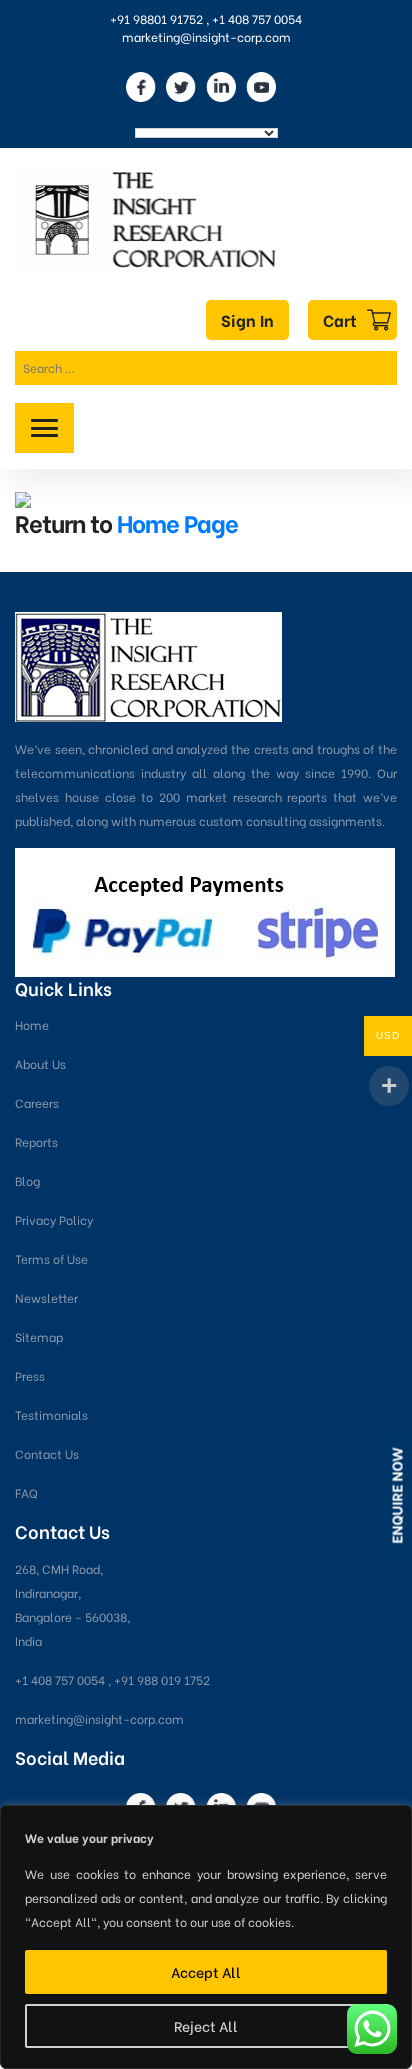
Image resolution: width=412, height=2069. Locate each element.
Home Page (177, 521)
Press (30, 1375)
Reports (36, 1141)
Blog (27, 1180)
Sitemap (39, 1336)
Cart (340, 319)
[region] (206, 1937)
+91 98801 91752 (156, 18)
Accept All (206, 1971)
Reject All (206, 2025)
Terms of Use (51, 1258)
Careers (37, 1102)
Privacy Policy (54, 1219)
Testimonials (51, 1414)
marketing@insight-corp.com (206, 36)
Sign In (247, 319)
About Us (40, 1063)
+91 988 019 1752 (162, 1679)
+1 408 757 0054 (257, 18)
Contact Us (47, 1453)
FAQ (26, 1492)
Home (32, 1024)
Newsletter (46, 1297)
